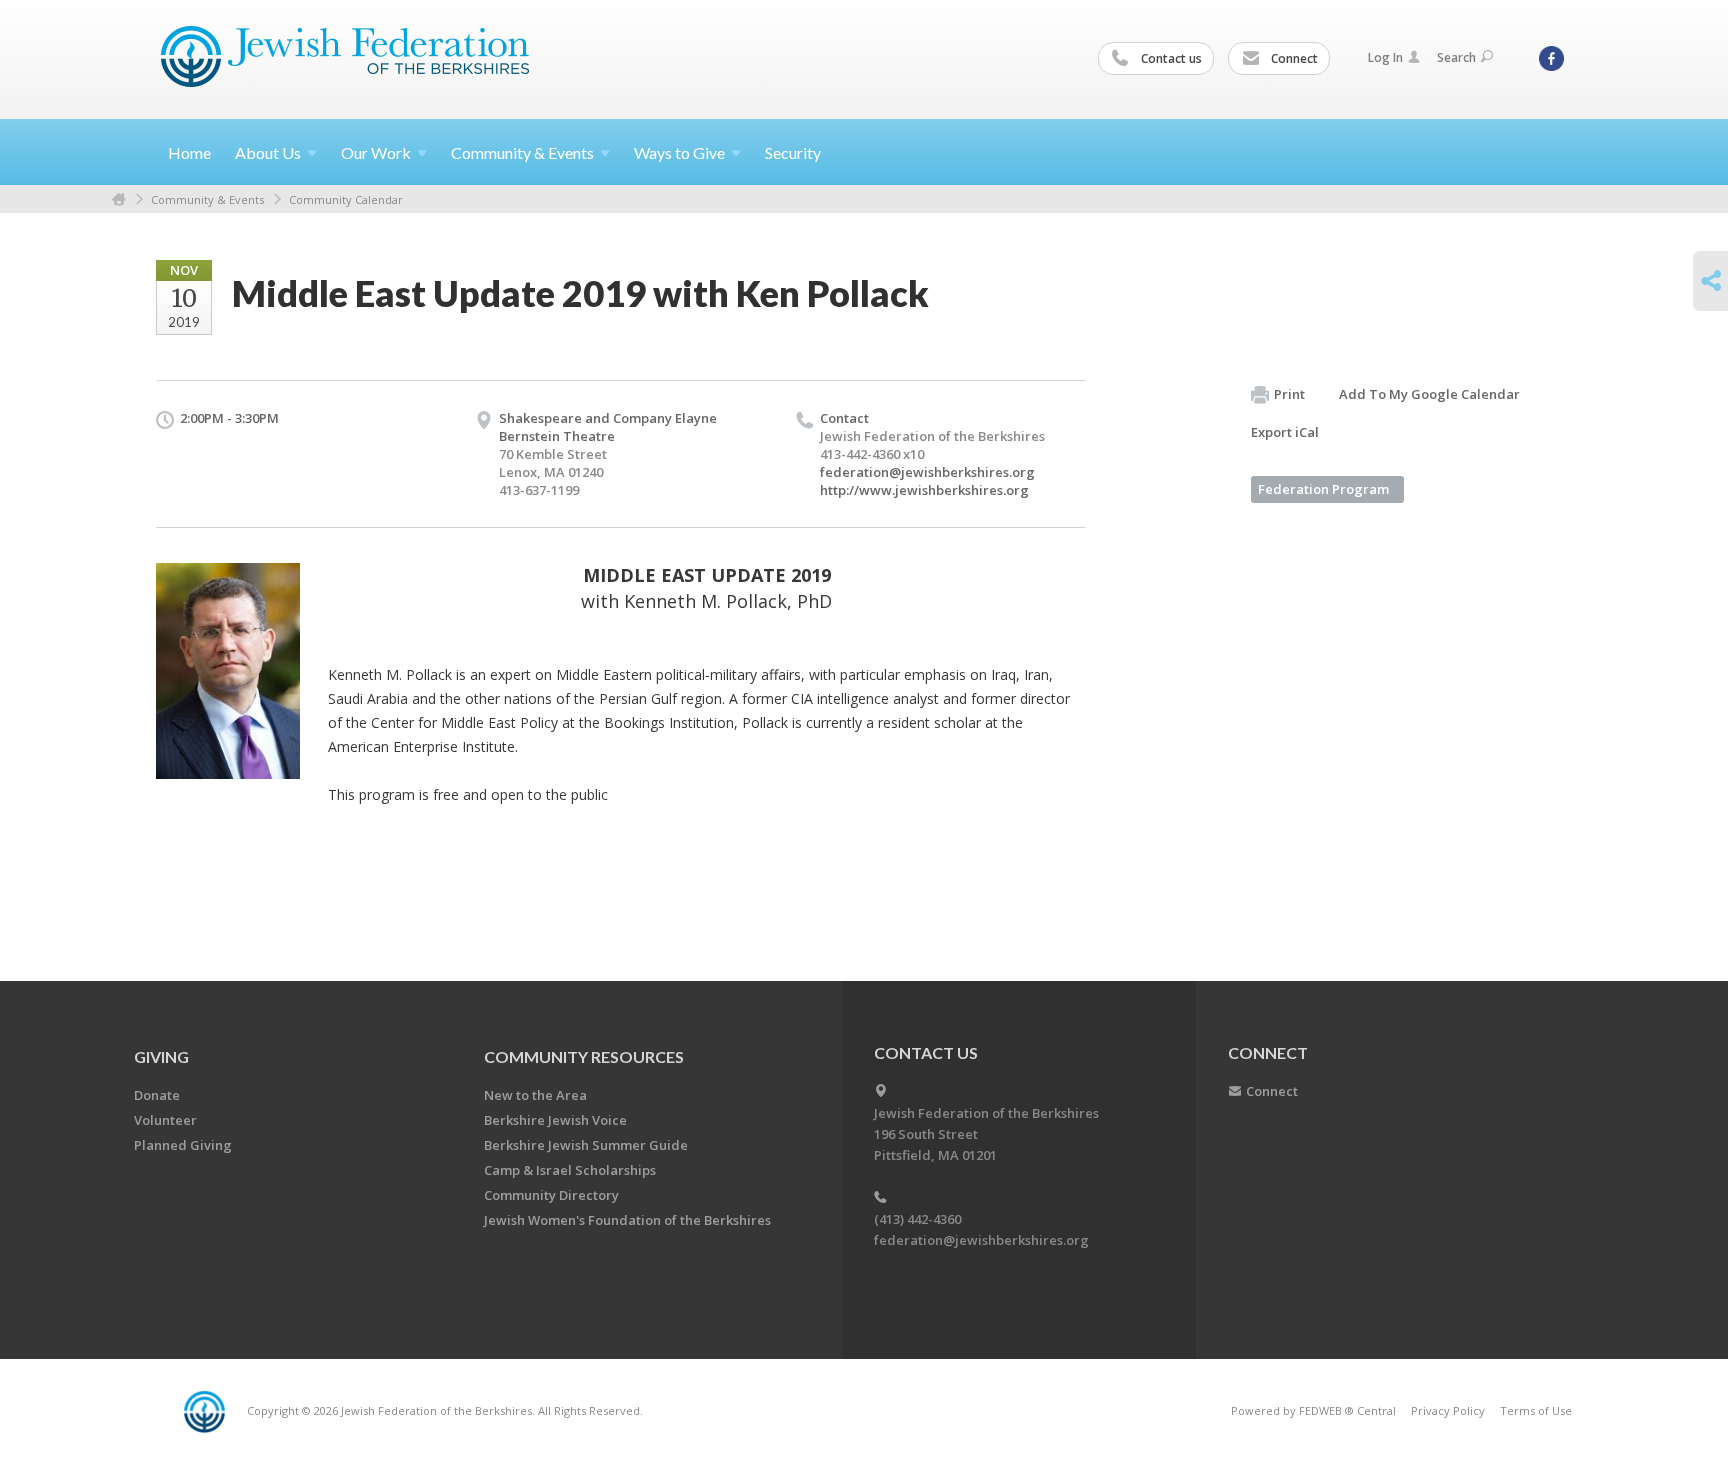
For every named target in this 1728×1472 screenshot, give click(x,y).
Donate (157, 1095)
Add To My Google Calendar (1429, 394)
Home (189, 152)
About (268, 152)
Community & (522, 152)
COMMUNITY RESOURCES (584, 1056)
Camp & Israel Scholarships (570, 1170)
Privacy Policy (1448, 1410)
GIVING (161, 1056)
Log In (1385, 57)
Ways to (679, 152)
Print (1289, 394)
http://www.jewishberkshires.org (924, 490)
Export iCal (1285, 432)
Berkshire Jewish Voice (555, 1120)
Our (376, 152)
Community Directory (551, 1195)
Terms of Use (1536, 1410)
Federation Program (1323, 489)
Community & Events (207, 199)
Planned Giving (183, 1145)
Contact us (1170, 58)
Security (793, 152)
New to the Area (535, 1095)
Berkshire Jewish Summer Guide (586, 1145)
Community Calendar (346, 199)
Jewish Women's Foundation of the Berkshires (627, 1220)
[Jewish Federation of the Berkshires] (345, 57)
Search (1456, 57)
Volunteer (165, 1120)
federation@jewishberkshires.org (927, 472)
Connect (1293, 58)
